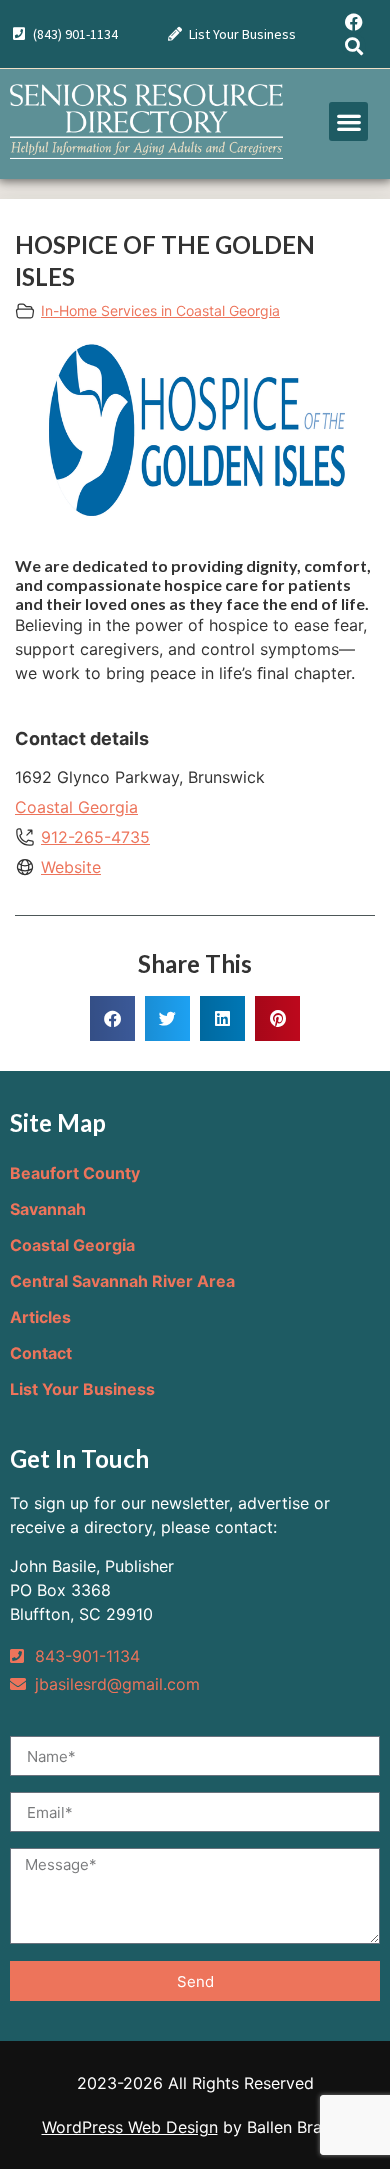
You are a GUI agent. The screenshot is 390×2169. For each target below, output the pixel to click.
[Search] (354, 46)
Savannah (48, 1209)
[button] (348, 121)
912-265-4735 (95, 837)
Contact (41, 1353)
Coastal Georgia (76, 807)
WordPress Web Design (130, 2127)
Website (71, 867)
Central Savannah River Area (122, 1281)
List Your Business (82, 1389)
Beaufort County (75, 1173)
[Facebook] (354, 22)
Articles (40, 1317)
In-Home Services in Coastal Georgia (160, 310)
